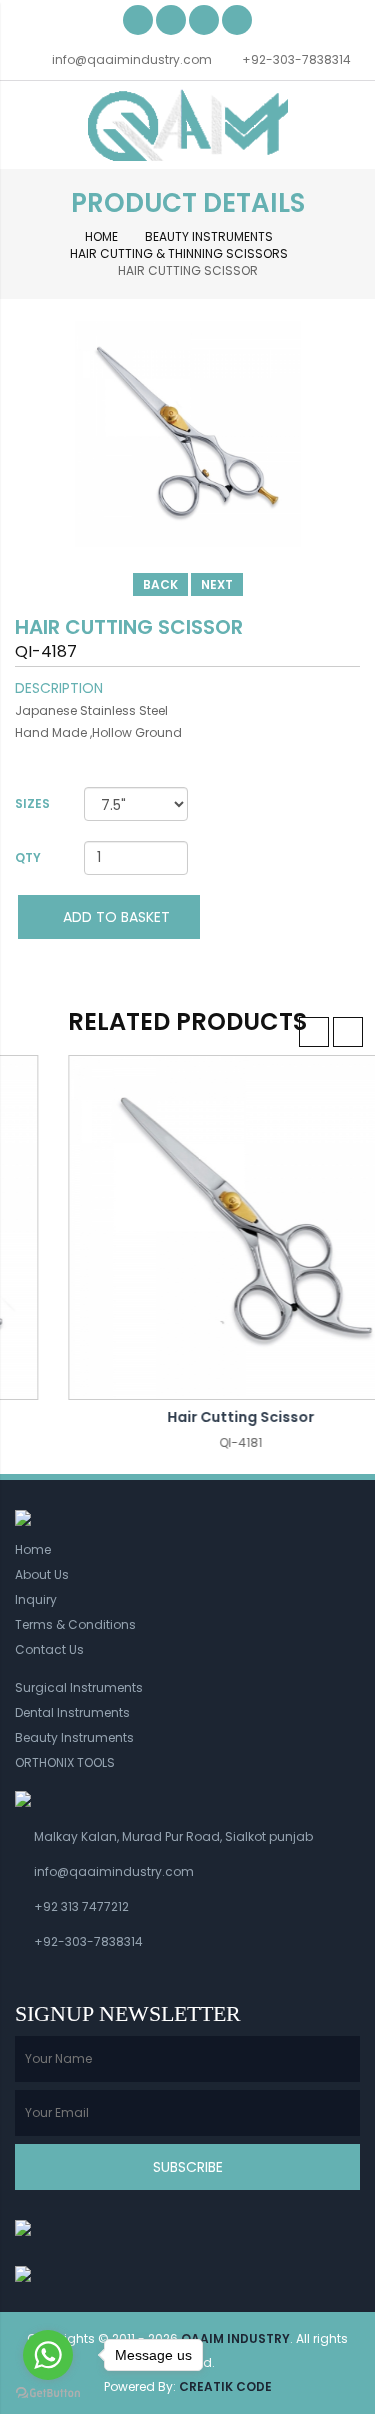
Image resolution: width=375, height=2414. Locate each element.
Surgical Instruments (79, 1687)
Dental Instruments (72, 1712)
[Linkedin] (204, 19)
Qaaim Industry (235, 2338)
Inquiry (36, 1599)
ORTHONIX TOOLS (65, 1762)
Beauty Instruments (209, 236)
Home (101, 236)
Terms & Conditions (75, 1624)
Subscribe (188, 2167)
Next (217, 584)
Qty (28, 857)
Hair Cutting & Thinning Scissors (179, 253)
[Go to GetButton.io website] (48, 2393)
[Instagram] (237, 19)
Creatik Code (225, 2386)
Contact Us (49, 1649)
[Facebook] (138, 19)
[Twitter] (171, 19)
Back (160, 584)
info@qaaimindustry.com (132, 59)
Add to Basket (114, 917)
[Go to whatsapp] (48, 2355)
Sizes (32, 803)
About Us (42, 1574)
